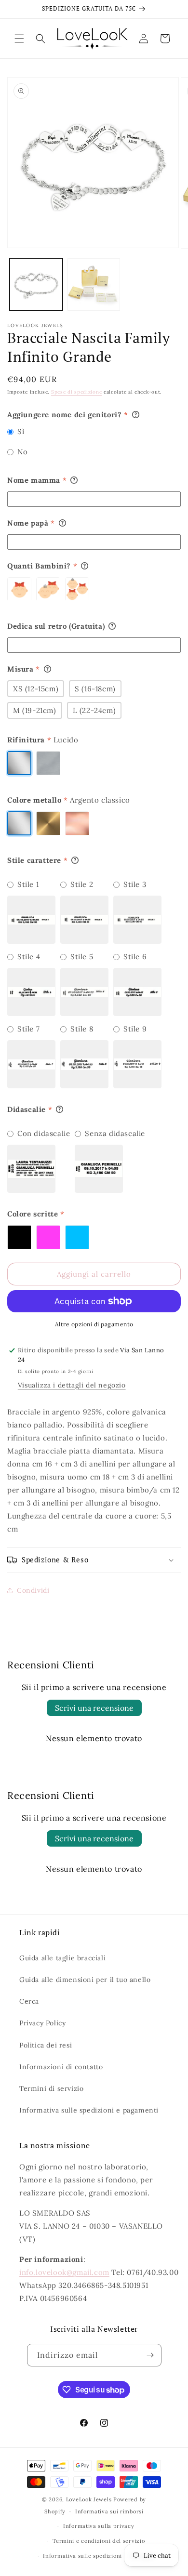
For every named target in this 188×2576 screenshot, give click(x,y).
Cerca (29, 2001)
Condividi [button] (33, 1590)
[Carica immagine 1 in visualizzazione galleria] (36, 285)
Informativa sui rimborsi (109, 2511)
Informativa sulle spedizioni (82, 2556)
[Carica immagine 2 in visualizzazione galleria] (94, 285)
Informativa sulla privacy (99, 2526)
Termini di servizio (51, 2088)
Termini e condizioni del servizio (99, 2541)
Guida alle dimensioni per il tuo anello (85, 1980)
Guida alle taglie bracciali (62, 1958)
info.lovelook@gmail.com (64, 2272)
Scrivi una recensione (94, 1708)
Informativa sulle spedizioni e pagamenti (89, 2110)
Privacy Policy (42, 2023)
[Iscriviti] (150, 2355)
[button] (19, 39)
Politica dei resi (46, 2045)
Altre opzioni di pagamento (94, 1324)
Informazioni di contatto (61, 2067)
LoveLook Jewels (89, 2499)
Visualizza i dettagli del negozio (72, 1385)
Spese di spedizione (76, 392)
